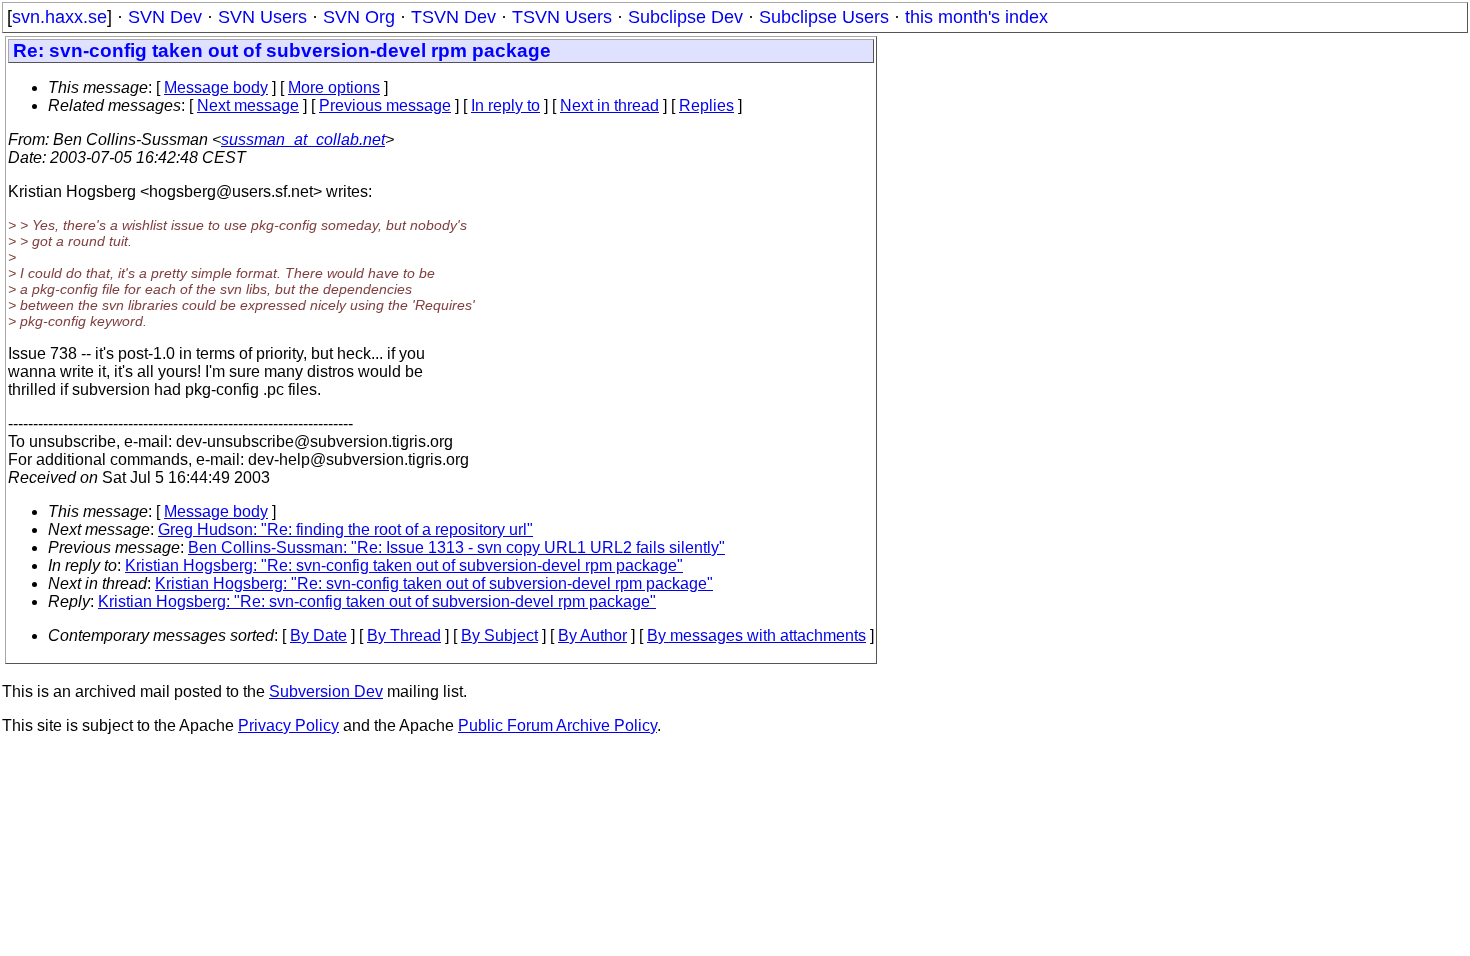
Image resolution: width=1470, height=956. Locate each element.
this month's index (976, 17)
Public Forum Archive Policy (557, 725)
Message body (216, 87)
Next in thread (609, 105)
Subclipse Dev (685, 17)
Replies (706, 105)
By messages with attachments (756, 635)
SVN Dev (165, 17)
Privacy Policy (288, 725)
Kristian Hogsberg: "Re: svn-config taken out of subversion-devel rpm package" (404, 565)
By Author (592, 635)
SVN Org (359, 17)
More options (334, 87)
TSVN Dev (453, 17)
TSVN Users (562, 17)
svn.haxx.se (59, 17)
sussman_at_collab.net (303, 139)
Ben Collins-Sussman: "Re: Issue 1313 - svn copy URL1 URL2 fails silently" (456, 547)
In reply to (505, 105)
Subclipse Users (824, 17)
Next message (248, 105)
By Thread (404, 635)
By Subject (499, 635)
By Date (318, 635)
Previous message (385, 105)
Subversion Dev (326, 691)
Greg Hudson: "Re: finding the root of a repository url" (345, 529)
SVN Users (262, 17)
